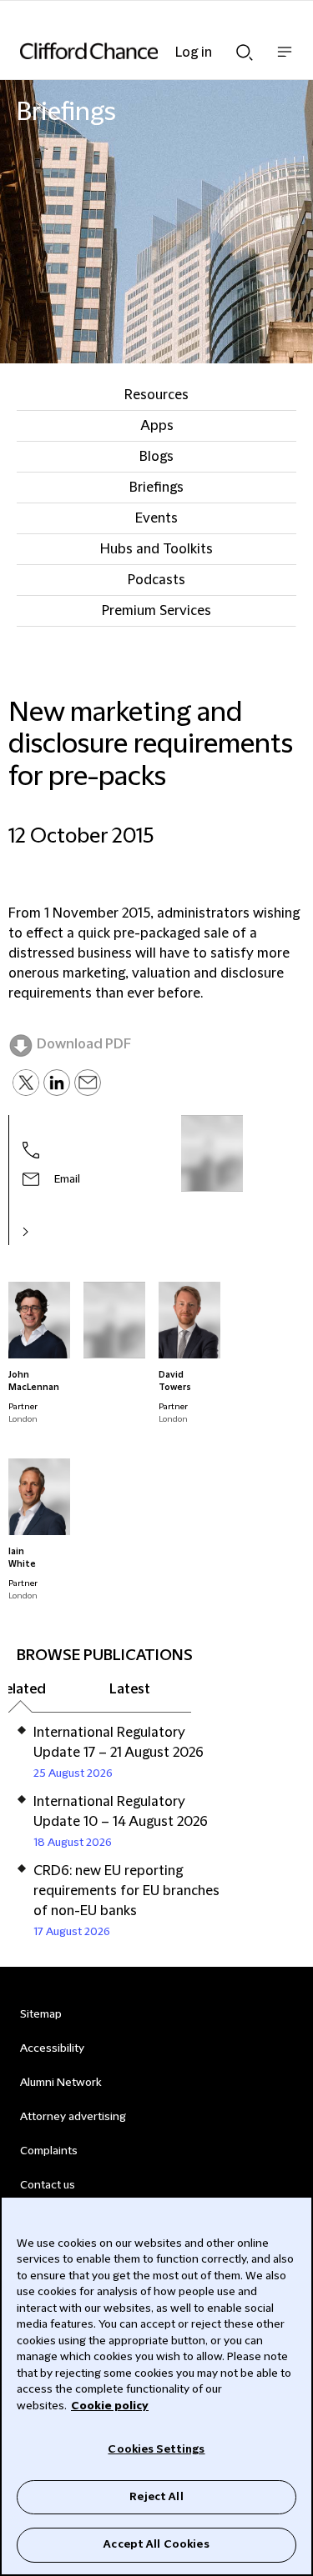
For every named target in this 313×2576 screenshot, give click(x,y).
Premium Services (156, 611)
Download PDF (84, 1044)
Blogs (156, 457)
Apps (157, 426)
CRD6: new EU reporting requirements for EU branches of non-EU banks (126, 1891)
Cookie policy (110, 2406)
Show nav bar (285, 60)
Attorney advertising (73, 2117)
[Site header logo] (131, 51)
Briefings (156, 488)
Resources (156, 395)
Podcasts (156, 580)
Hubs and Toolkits (156, 549)
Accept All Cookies (156, 2544)
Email (67, 1179)
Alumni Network (61, 2083)
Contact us (48, 2185)
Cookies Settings (156, 2449)
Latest (130, 1689)
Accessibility (52, 2048)
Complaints (49, 2151)
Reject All (156, 2497)
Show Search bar (245, 48)
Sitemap (41, 2014)
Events (156, 518)
